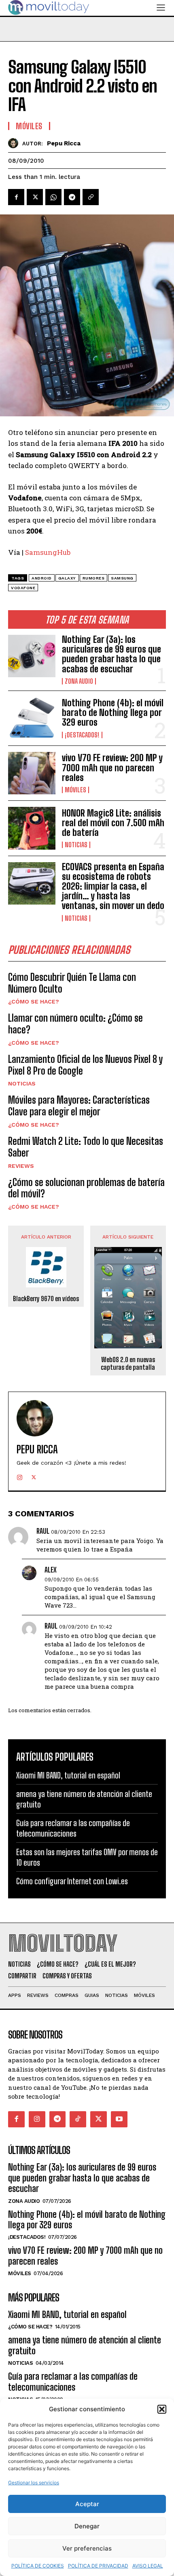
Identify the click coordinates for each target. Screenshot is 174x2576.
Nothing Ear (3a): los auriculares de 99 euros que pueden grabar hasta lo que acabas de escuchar (111, 654)
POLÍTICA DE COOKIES (38, 2566)
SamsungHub (48, 552)
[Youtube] (119, 2119)
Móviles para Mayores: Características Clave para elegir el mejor (79, 1106)
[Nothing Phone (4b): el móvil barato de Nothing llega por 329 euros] (32, 718)
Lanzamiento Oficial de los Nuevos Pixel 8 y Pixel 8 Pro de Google (85, 1065)
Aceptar (87, 2504)
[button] (162, 2409)
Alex (51, 1570)
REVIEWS (21, 1166)
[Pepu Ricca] (15, 143)
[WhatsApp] (53, 197)
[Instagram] (20, 1475)
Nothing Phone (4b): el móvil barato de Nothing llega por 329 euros (113, 713)
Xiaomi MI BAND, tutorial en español (68, 1775)
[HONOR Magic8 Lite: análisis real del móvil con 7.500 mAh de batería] (32, 828)
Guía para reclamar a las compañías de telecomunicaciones (73, 2382)
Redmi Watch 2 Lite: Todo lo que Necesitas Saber (86, 1147)
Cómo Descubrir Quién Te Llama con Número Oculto (72, 983)
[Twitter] (35, 197)
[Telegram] (72, 197)
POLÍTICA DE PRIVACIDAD (98, 2566)
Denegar (87, 2526)
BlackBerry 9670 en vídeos (46, 1298)
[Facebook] (16, 197)
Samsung (122, 578)
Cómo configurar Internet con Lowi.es (72, 1881)
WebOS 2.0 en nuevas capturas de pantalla (128, 1363)
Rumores (94, 578)
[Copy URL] (91, 197)
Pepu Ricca (64, 143)
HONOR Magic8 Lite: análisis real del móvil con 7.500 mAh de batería (113, 823)
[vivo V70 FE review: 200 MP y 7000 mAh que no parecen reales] (32, 773)
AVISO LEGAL (148, 2566)
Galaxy (67, 578)
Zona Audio (79, 681)
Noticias (76, 845)
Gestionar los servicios (34, 2483)
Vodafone (23, 588)
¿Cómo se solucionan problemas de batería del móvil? (86, 1188)
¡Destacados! (82, 735)
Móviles (75, 790)
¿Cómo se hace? (34, 1001)
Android (42, 578)
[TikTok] (78, 2119)
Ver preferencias (87, 2548)
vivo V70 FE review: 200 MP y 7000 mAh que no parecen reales (112, 767)
